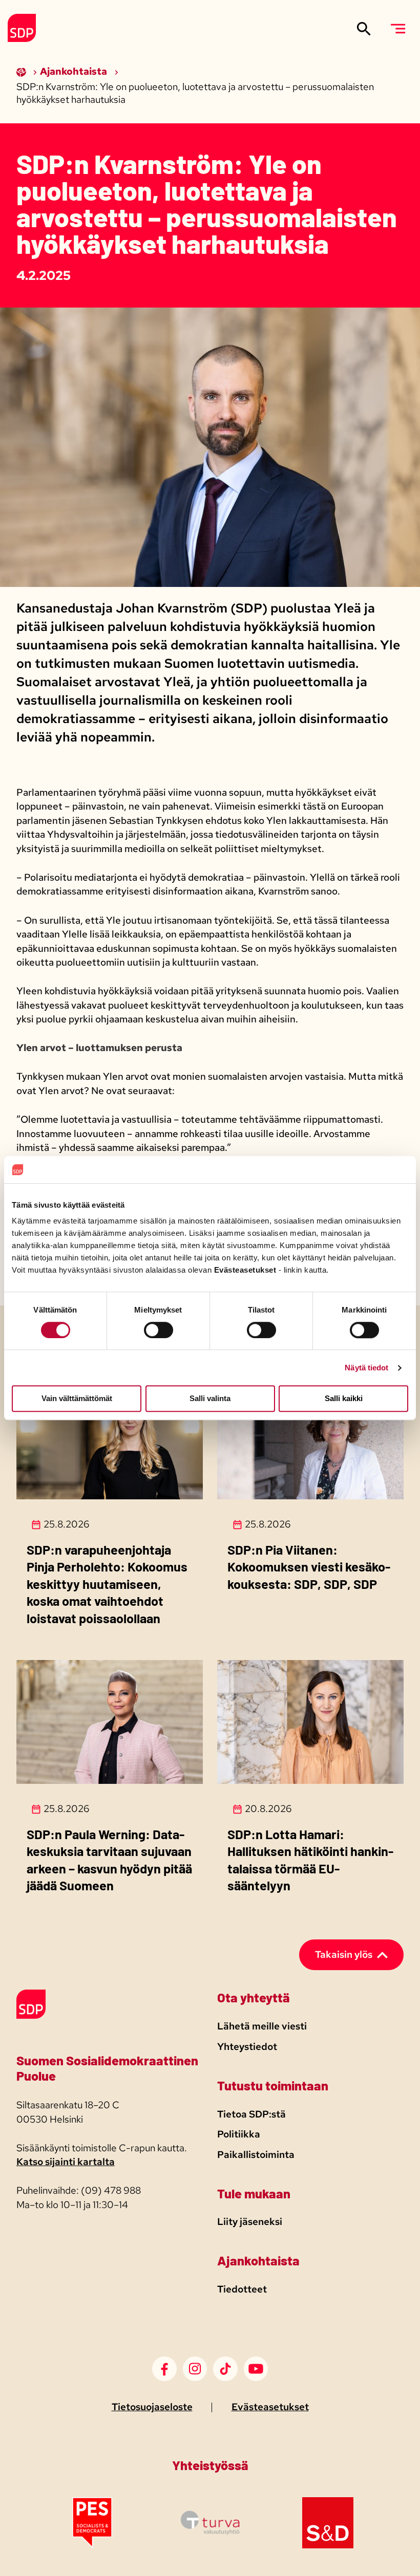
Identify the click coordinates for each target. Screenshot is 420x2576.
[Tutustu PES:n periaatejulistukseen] (92, 2545)
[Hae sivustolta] (364, 28)
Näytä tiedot (366, 1368)
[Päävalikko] (398, 28)
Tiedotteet (242, 2289)
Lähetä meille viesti (262, 2026)
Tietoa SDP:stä (251, 2114)
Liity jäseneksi (250, 2222)
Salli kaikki (344, 1399)
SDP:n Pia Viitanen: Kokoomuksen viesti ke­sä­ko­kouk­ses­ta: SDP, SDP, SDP (309, 1567)
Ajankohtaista (75, 71)
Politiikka (239, 2134)
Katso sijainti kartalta (66, 2162)
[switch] (159, 1330)
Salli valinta (210, 1399)
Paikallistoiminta (256, 2155)
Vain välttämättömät (77, 1399)
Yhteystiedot (247, 2047)
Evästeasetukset (270, 2407)
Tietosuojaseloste (152, 2407)
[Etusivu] (22, 71)
